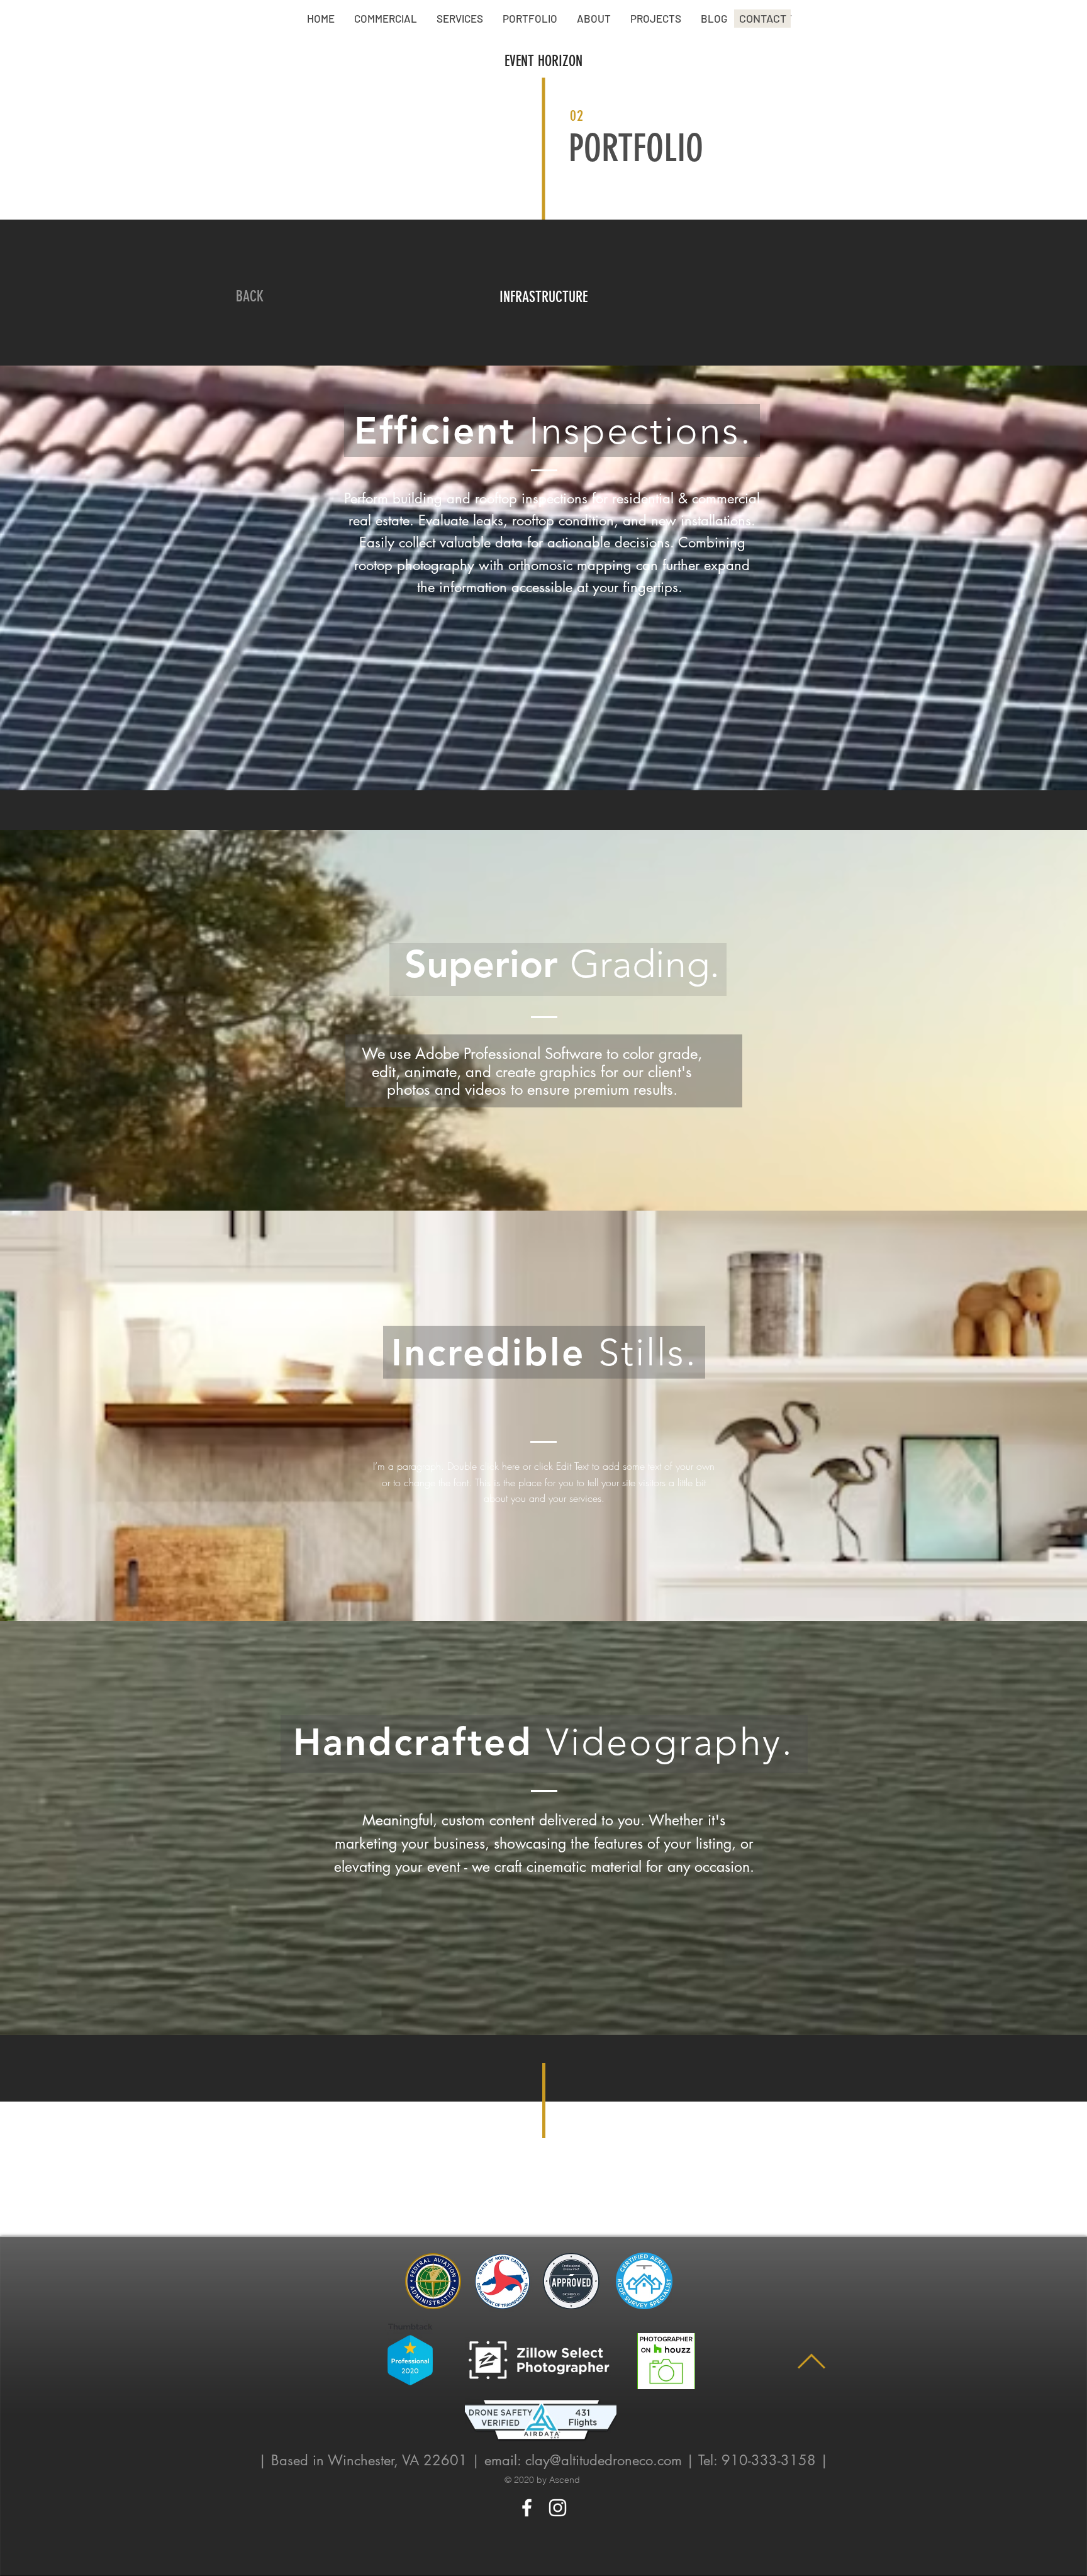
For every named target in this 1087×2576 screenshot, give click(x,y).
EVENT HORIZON (543, 61)
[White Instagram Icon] (558, 2508)
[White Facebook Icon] (527, 2508)
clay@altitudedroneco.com (604, 2460)
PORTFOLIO (636, 148)
